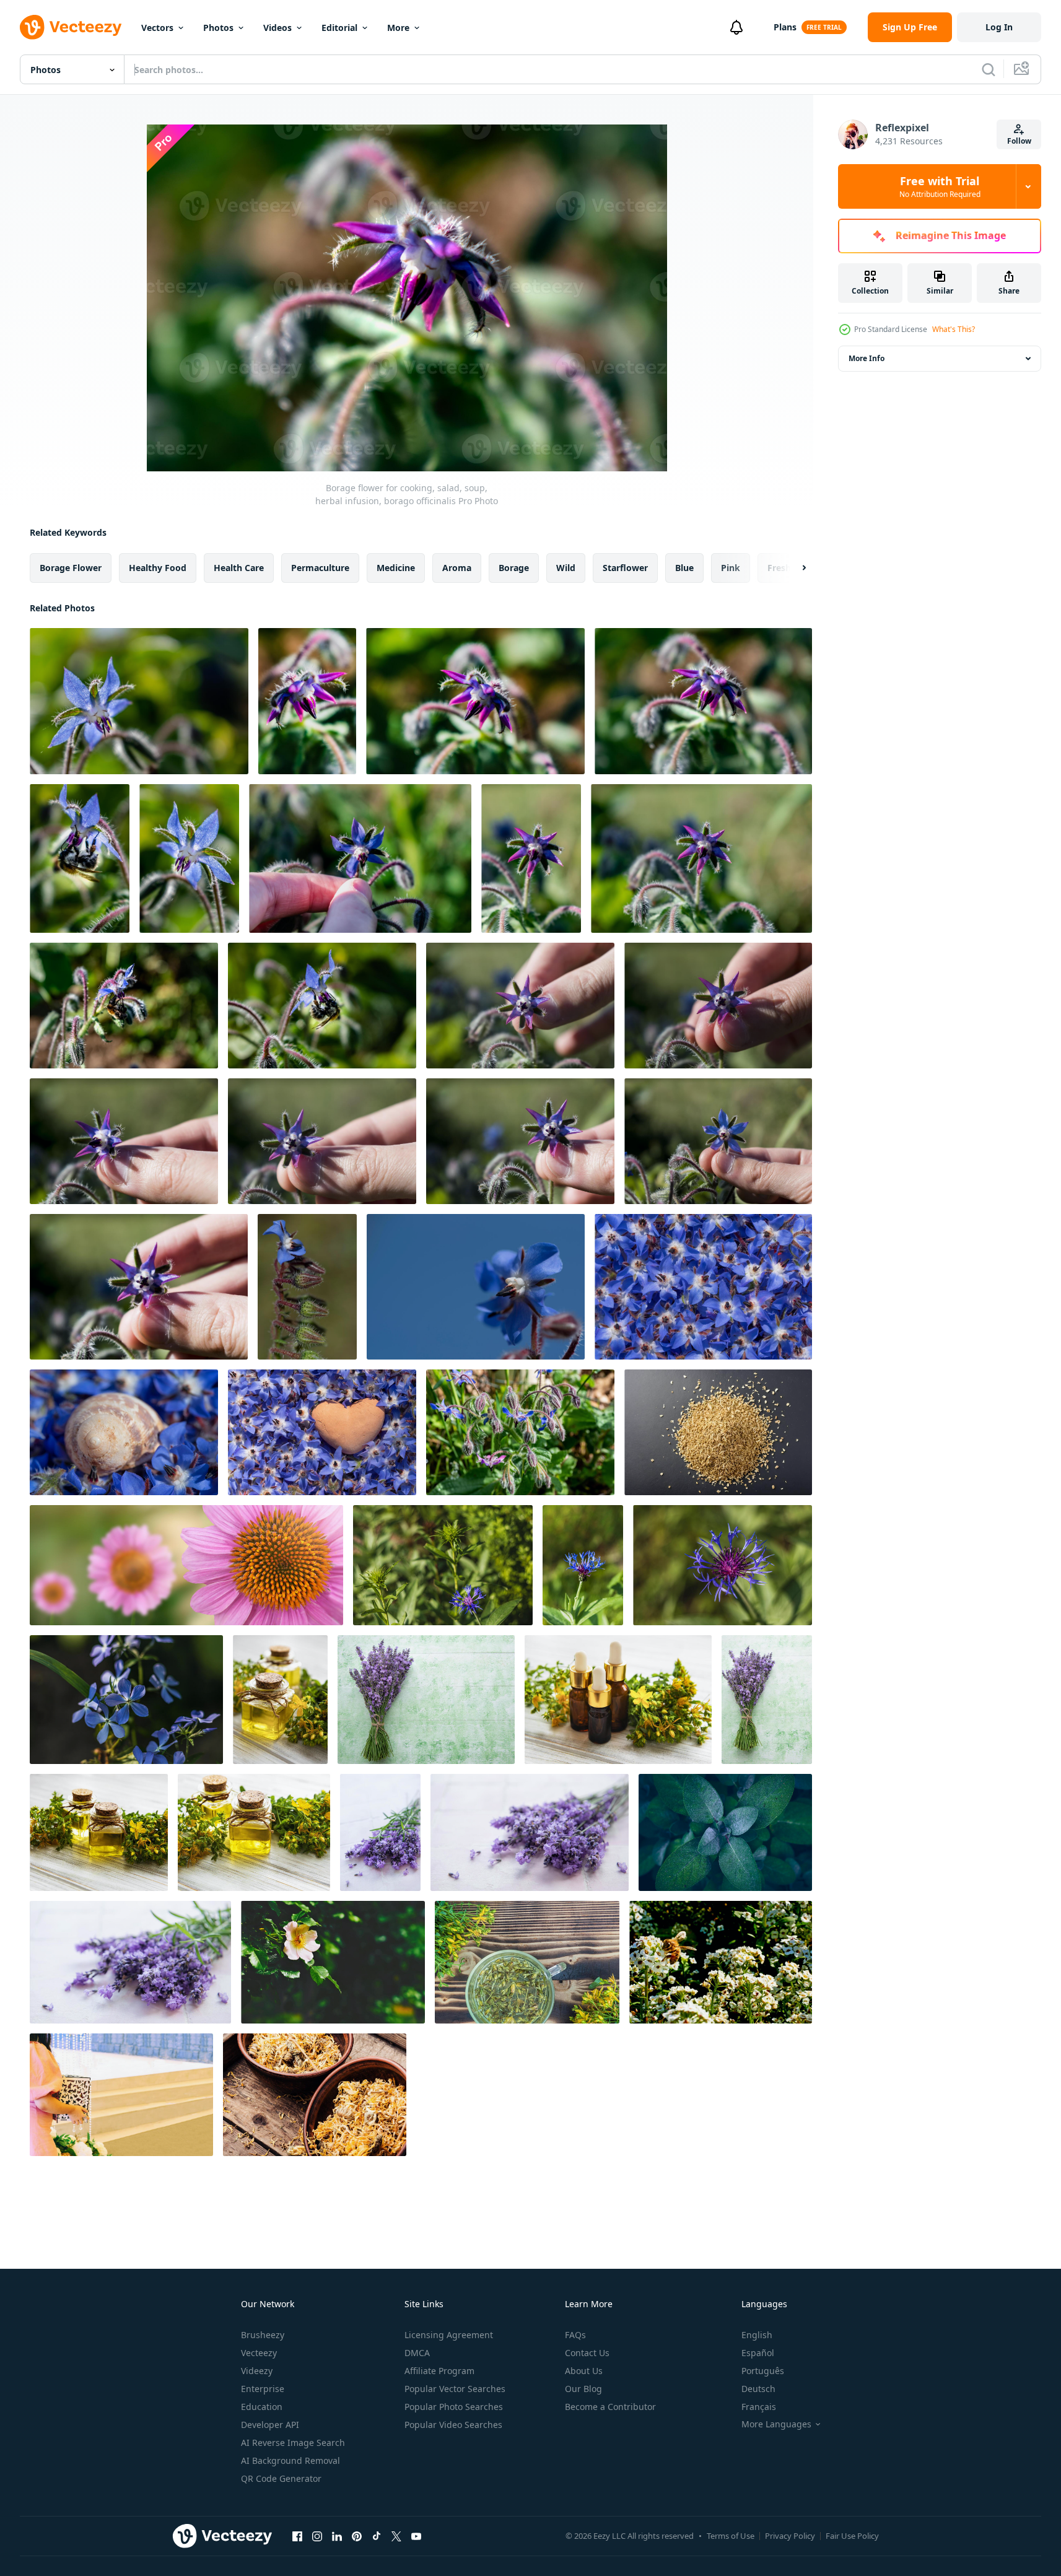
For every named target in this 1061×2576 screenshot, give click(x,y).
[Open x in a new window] (396, 2536)
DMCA (417, 2353)
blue (684, 568)
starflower (625, 568)
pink (731, 568)
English (757, 2335)
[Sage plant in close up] (725, 1832)
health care (239, 568)
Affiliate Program (439, 2371)
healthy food (158, 568)
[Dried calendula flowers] (315, 2095)
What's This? (954, 329)
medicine (396, 568)
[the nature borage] (520, 1432)
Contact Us (587, 2353)
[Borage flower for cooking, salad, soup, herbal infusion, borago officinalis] (139, 701)
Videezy (257, 2371)
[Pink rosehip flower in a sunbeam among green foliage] (333, 1962)
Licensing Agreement (449, 2335)
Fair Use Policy (852, 2536)
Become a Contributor (610, 2407)
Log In (999, 27)
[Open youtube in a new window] (416, 2536)
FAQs (575, 2335)
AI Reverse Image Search (293, 2443)
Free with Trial (940, 186)
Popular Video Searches (453, 2425)
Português (763, 2371)
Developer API (270, 2425)
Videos (277, 28)
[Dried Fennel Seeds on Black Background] (718, 1432)
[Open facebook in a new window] (297, 2536)
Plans (785, 27)
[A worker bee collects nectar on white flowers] (721, 1962)
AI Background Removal (290, 2460)
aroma (457, 568)
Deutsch (758, 2389)
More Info (867, 358)
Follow (1019, 141)
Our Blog (583, 2389)
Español (758, 2353)
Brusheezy (263, 2335)
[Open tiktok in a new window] (377, 2536)
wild (566, 568)
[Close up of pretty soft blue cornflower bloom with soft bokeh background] (443, 1565)
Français (759, 2407)
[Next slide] (793, 568)
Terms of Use (731, 2536)
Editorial (339, 28)
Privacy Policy (790, 2536)
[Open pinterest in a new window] (357, 2536)
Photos (218, 28)
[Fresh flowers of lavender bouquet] (426, 1700)
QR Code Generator (281, 2478)
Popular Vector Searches (455, 2389)
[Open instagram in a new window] (317, 2536)
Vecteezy (259, 2353)
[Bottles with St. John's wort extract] (280, 1700)
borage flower (71, 568)
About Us (584, 2371)
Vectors (157, 28)
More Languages (776, 2424)
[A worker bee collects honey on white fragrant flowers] (121, 2095)
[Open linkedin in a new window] (337, 2536)
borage (514, 568)
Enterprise (263, 2389)
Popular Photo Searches (454, 2407)
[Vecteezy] (71, 27)
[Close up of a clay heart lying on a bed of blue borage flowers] (322, 1432)
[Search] (989, 69)
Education (262, 2407)
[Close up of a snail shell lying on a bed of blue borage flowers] (124, 1432)
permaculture (320, 568)
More (398, 28)
